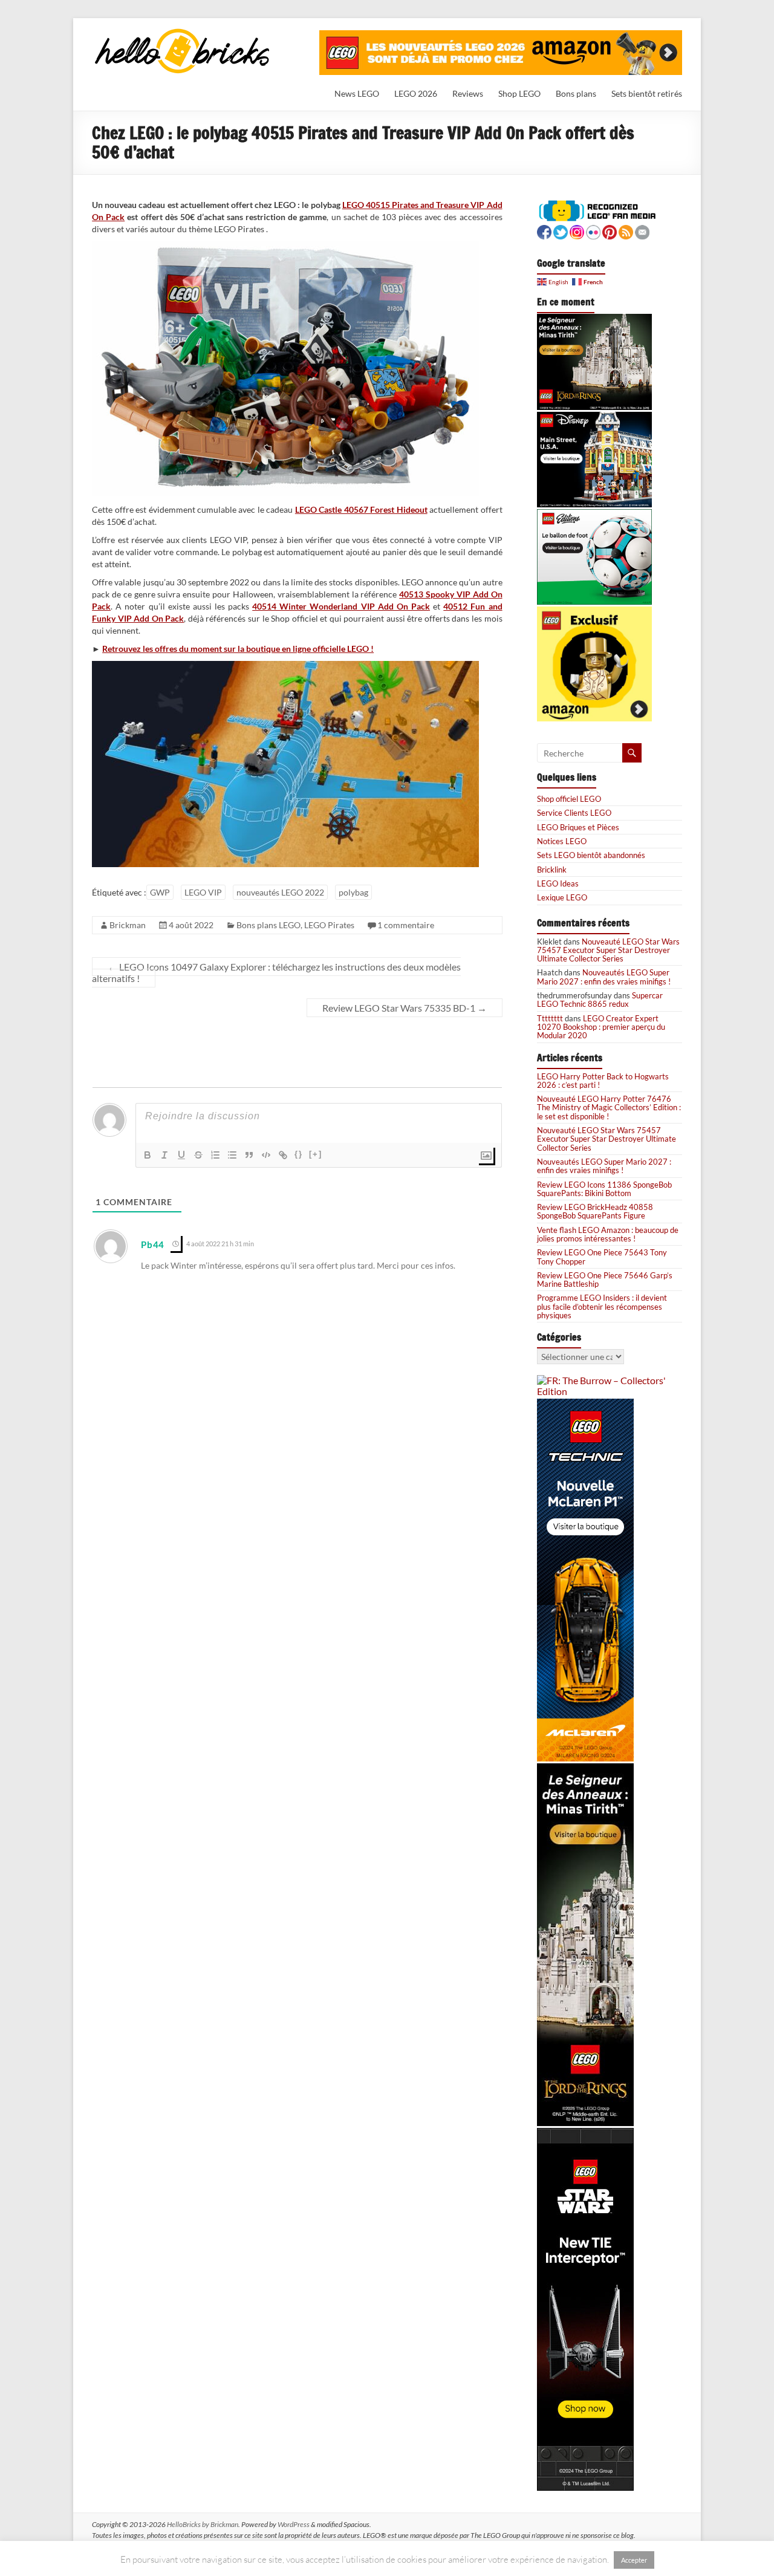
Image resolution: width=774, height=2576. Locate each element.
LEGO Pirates (329, 925)
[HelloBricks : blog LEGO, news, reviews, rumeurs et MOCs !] (183, 32)
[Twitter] (561, 231)
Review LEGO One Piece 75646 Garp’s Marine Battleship (605, 1280)
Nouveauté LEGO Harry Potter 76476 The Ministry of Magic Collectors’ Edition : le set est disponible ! (609, 1107)
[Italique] (164, 1155)
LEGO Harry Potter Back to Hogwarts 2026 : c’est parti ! (603, 1081)
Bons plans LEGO (268, 925)
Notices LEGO (562, 841)
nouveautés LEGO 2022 (280, 892)
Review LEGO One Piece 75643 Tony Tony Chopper (602, 1257)
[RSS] (626, 231)
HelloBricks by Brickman (203, 2524)
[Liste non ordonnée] (232, 1155)
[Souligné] (181, 1155)
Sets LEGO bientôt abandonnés (591, 855)
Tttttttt (550, 1018)
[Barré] (198, 1155)
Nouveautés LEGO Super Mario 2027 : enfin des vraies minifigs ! (604, 977)
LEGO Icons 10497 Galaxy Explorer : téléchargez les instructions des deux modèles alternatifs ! (276, 972)
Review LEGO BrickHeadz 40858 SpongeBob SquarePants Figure (595, 1211)
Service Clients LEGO (574, 813)
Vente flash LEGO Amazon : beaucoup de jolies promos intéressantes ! (608, 1234)
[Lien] (283, 1155)
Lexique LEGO (562, 897)
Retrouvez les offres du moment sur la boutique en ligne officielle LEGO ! (238, 649)
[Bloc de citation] (249, 1155)
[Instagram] (577, 231)
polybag (353, 892)
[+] (316, 1154)
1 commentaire (406, 925)
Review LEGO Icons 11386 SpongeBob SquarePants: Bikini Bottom (604, 1189)
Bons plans (576, 93)
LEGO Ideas (558, 883)
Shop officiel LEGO (569, 799)
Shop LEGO (519, 93)
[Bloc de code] (266, 1155)
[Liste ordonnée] (215, 1155)
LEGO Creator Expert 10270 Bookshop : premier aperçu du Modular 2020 (601, 1027)
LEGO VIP (203, 892)
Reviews (468, 93)
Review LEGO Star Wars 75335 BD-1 (405, 1008)
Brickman (128, 925)
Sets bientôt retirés (647, 93)
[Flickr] (593, 231)
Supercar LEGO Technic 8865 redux (600, 1000)
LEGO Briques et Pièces (578, 827)
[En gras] (148, 1155)
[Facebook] (544, 231)
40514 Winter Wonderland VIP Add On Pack (341, 606)
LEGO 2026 (416, 93)
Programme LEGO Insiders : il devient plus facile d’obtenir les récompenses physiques (602, 1306)
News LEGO (357, 93)
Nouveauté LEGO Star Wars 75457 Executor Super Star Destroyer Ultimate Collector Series (608, 950)
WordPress (294, 2524)
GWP (160, 892)
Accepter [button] (634, 2560)
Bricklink (552, 870)
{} (299, 1154)
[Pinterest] (610, 231)
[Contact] (642, 231)
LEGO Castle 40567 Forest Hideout (361, 509)
